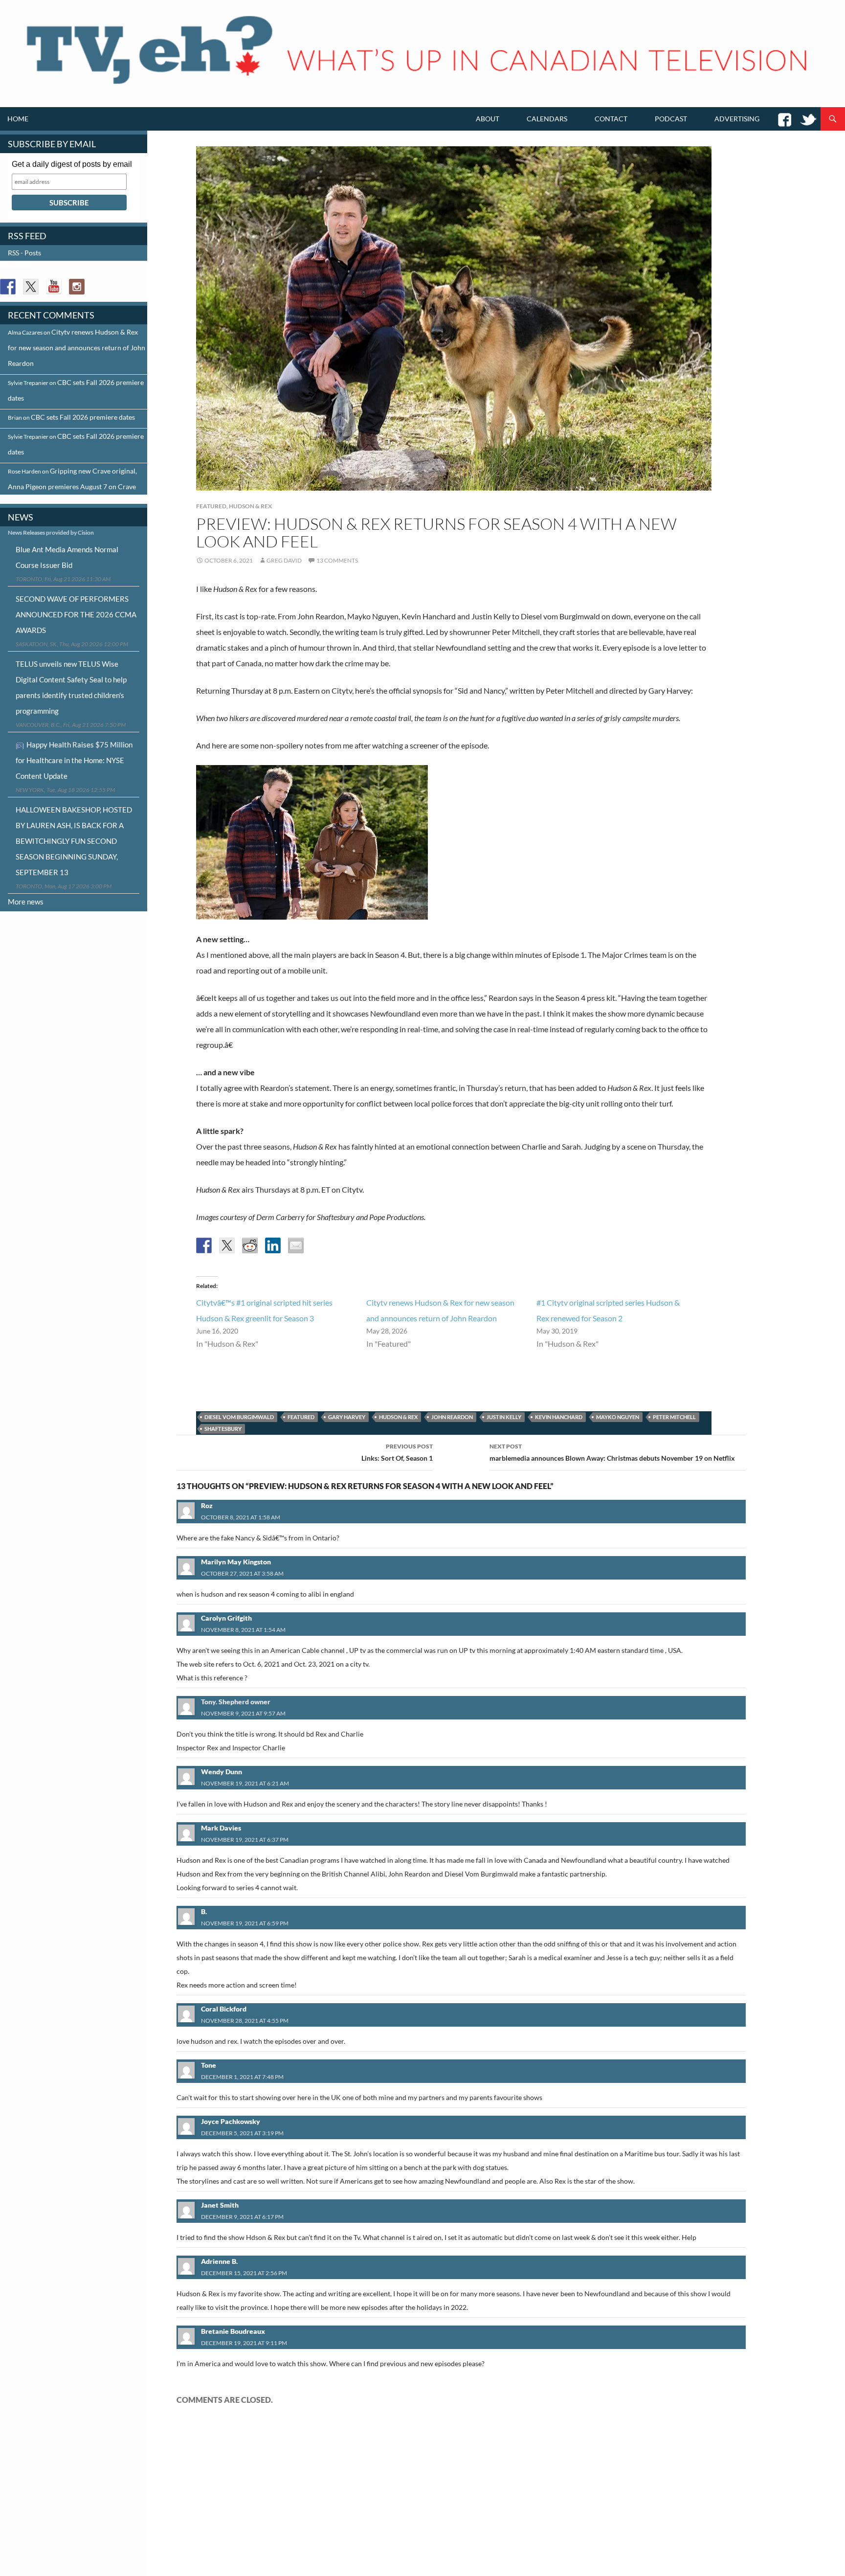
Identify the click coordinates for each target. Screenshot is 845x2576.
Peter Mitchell (674, 1417)
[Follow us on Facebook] (8, 287)
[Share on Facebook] (204, 1245)
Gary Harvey (347, 1417)
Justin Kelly (504, 1417)
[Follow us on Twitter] (31, 287)
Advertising (737, 119)
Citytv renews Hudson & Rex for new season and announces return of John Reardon (77, 348)
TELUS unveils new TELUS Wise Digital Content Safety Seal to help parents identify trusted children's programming (71, 687)
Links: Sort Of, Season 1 (397, 1452)
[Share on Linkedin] (273, 1245)
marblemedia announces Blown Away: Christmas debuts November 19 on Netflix (612, 1452)
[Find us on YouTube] (54, 287)
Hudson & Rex (250, 506)
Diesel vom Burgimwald (239, 1417)
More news (26, 902)
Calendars (547, 119)
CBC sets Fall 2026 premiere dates (83, 417)
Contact (611, 119)
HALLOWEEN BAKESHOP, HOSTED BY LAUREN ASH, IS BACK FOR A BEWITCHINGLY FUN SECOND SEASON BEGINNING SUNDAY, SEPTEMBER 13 (74, 841)
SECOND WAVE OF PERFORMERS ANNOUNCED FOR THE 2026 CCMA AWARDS (76, 614)
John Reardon (452, 1417)
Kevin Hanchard (559, 1417)
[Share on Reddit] (250, 1245)
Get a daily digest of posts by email (72, 164)
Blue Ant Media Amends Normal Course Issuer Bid (67, 557)
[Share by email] (296, 1245)
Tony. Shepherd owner (236, 1702)
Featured (211, 506)
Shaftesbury (223, 1429)
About (488, 119)
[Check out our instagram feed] (77, 287)
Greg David (284, 560)
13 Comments (337, 560)
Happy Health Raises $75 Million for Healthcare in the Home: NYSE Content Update (74, 760)
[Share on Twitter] (227, 1245)
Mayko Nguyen (618, 1417)
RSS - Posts (24, 253)
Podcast (671, 119)
